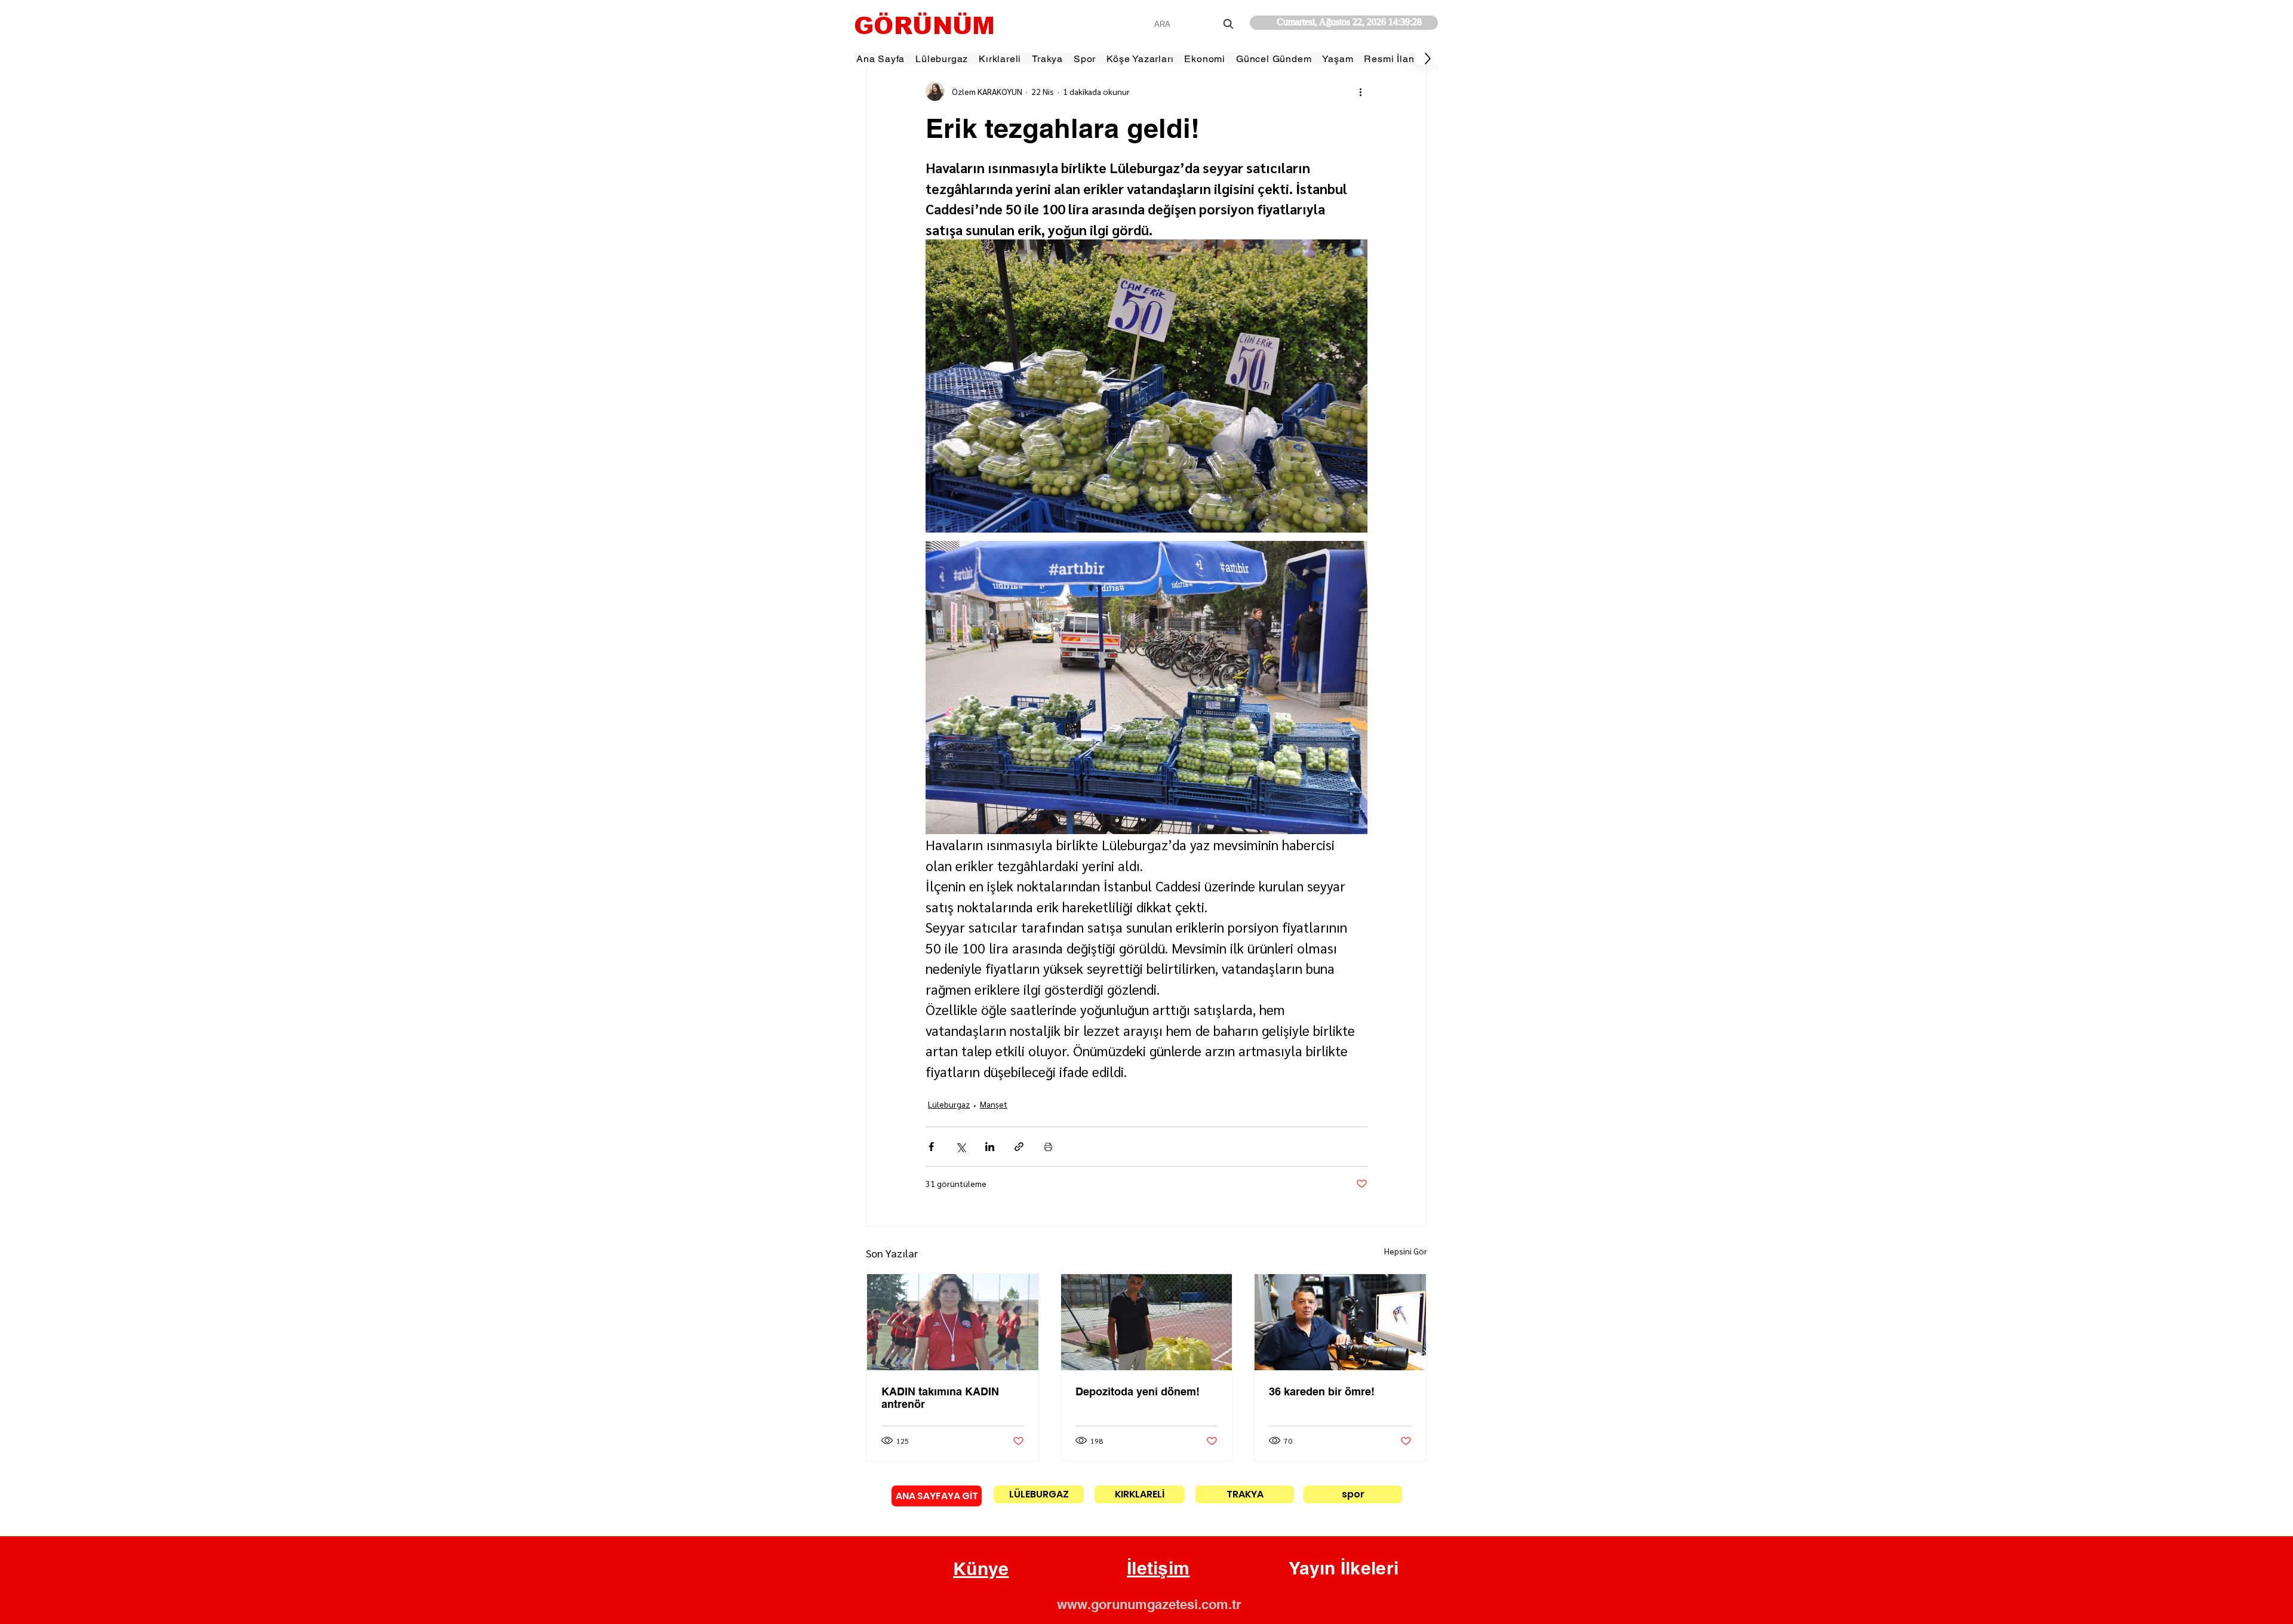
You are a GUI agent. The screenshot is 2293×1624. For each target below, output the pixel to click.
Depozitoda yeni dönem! (1138, 1391)
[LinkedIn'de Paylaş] (990, 1147)
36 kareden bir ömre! (1322, 1391)
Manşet (994, 1104)
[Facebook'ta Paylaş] (931, 1147)
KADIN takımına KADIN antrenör (940, 1398)
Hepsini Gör (1406, 1251)
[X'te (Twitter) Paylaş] (960, 1147)
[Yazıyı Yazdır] (1048, 1147)
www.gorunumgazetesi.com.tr (1149, 1604)
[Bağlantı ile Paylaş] (1019, 1147)
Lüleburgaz (949, 1104)
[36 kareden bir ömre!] (1340, 1322)
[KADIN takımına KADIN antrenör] (953, 1322)
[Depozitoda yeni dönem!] (1147, 1322)
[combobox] (1195, 24)
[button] (981, 1569)
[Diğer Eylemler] (1360, 91)
